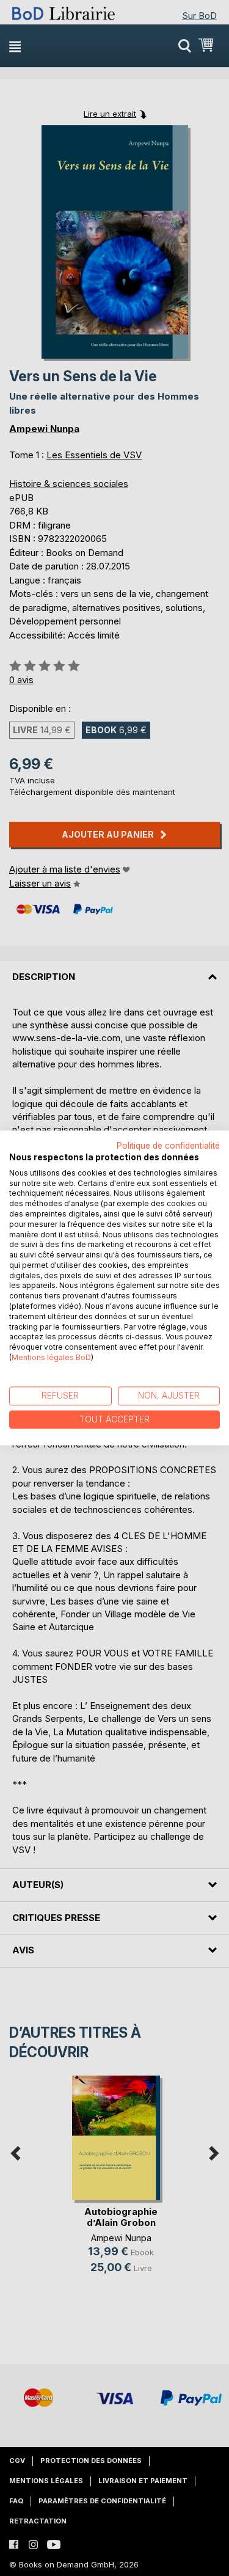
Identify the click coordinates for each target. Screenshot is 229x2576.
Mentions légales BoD (51, 1357)
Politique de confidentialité (168, 1146)
